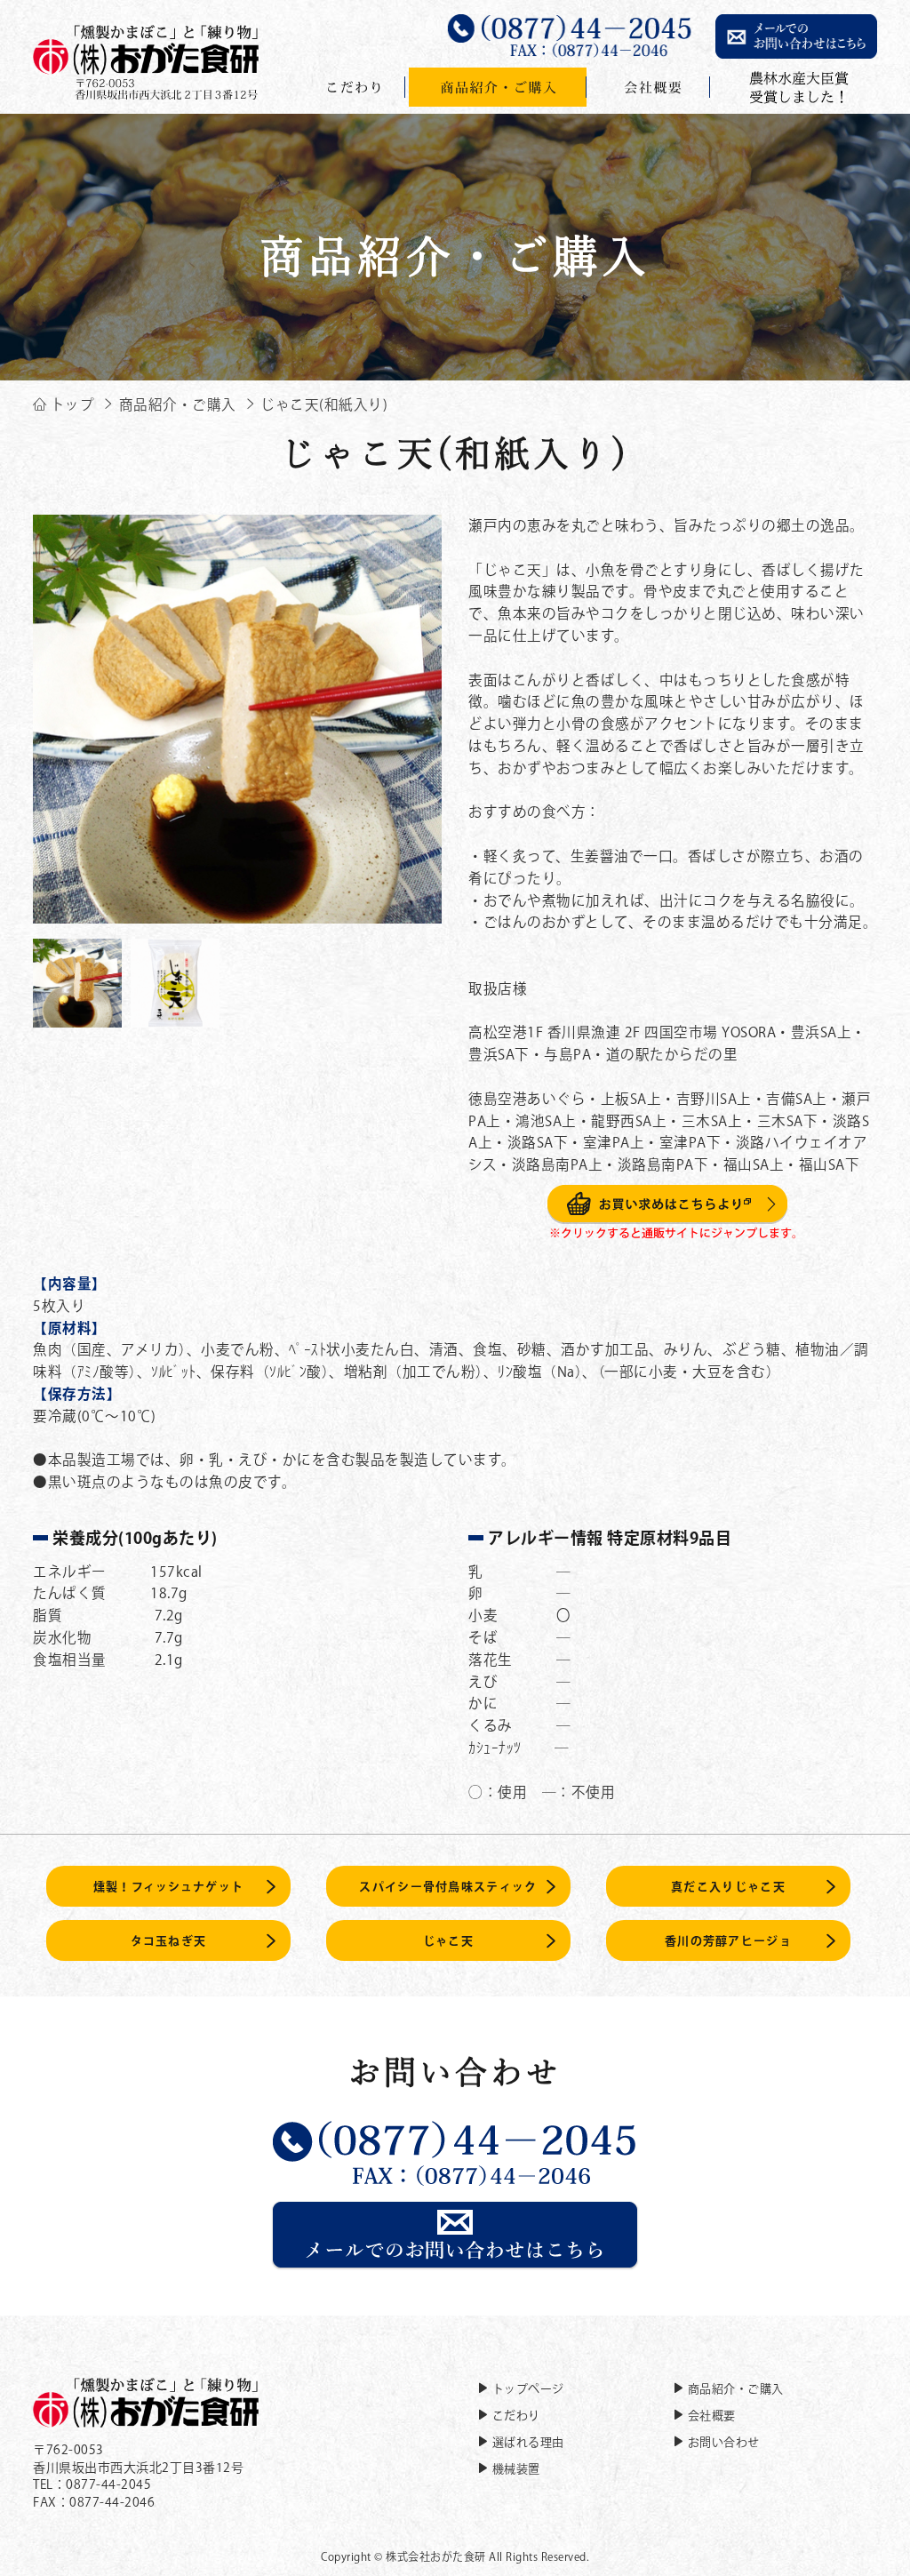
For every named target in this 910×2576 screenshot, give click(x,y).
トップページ (528, 2389)
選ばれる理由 (528, 2442)
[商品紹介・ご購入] (498, 87)
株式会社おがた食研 (436, 2556)
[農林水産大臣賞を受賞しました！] (795, 87)
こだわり (516, 2416)
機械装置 (516, 2469)
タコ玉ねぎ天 (169, 1941)
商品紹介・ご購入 (736, 2389)
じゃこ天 (448, 1941)
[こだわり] (355, 87)
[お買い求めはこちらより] (673, 1230)
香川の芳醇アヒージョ (728, 1941)
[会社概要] (651, 87)
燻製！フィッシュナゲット (169, 1887)
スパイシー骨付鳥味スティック (448, 1887)
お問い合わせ (724, 2442)
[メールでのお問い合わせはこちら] (455, 2260)
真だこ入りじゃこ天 (728, 1887)
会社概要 (712, 2416)
